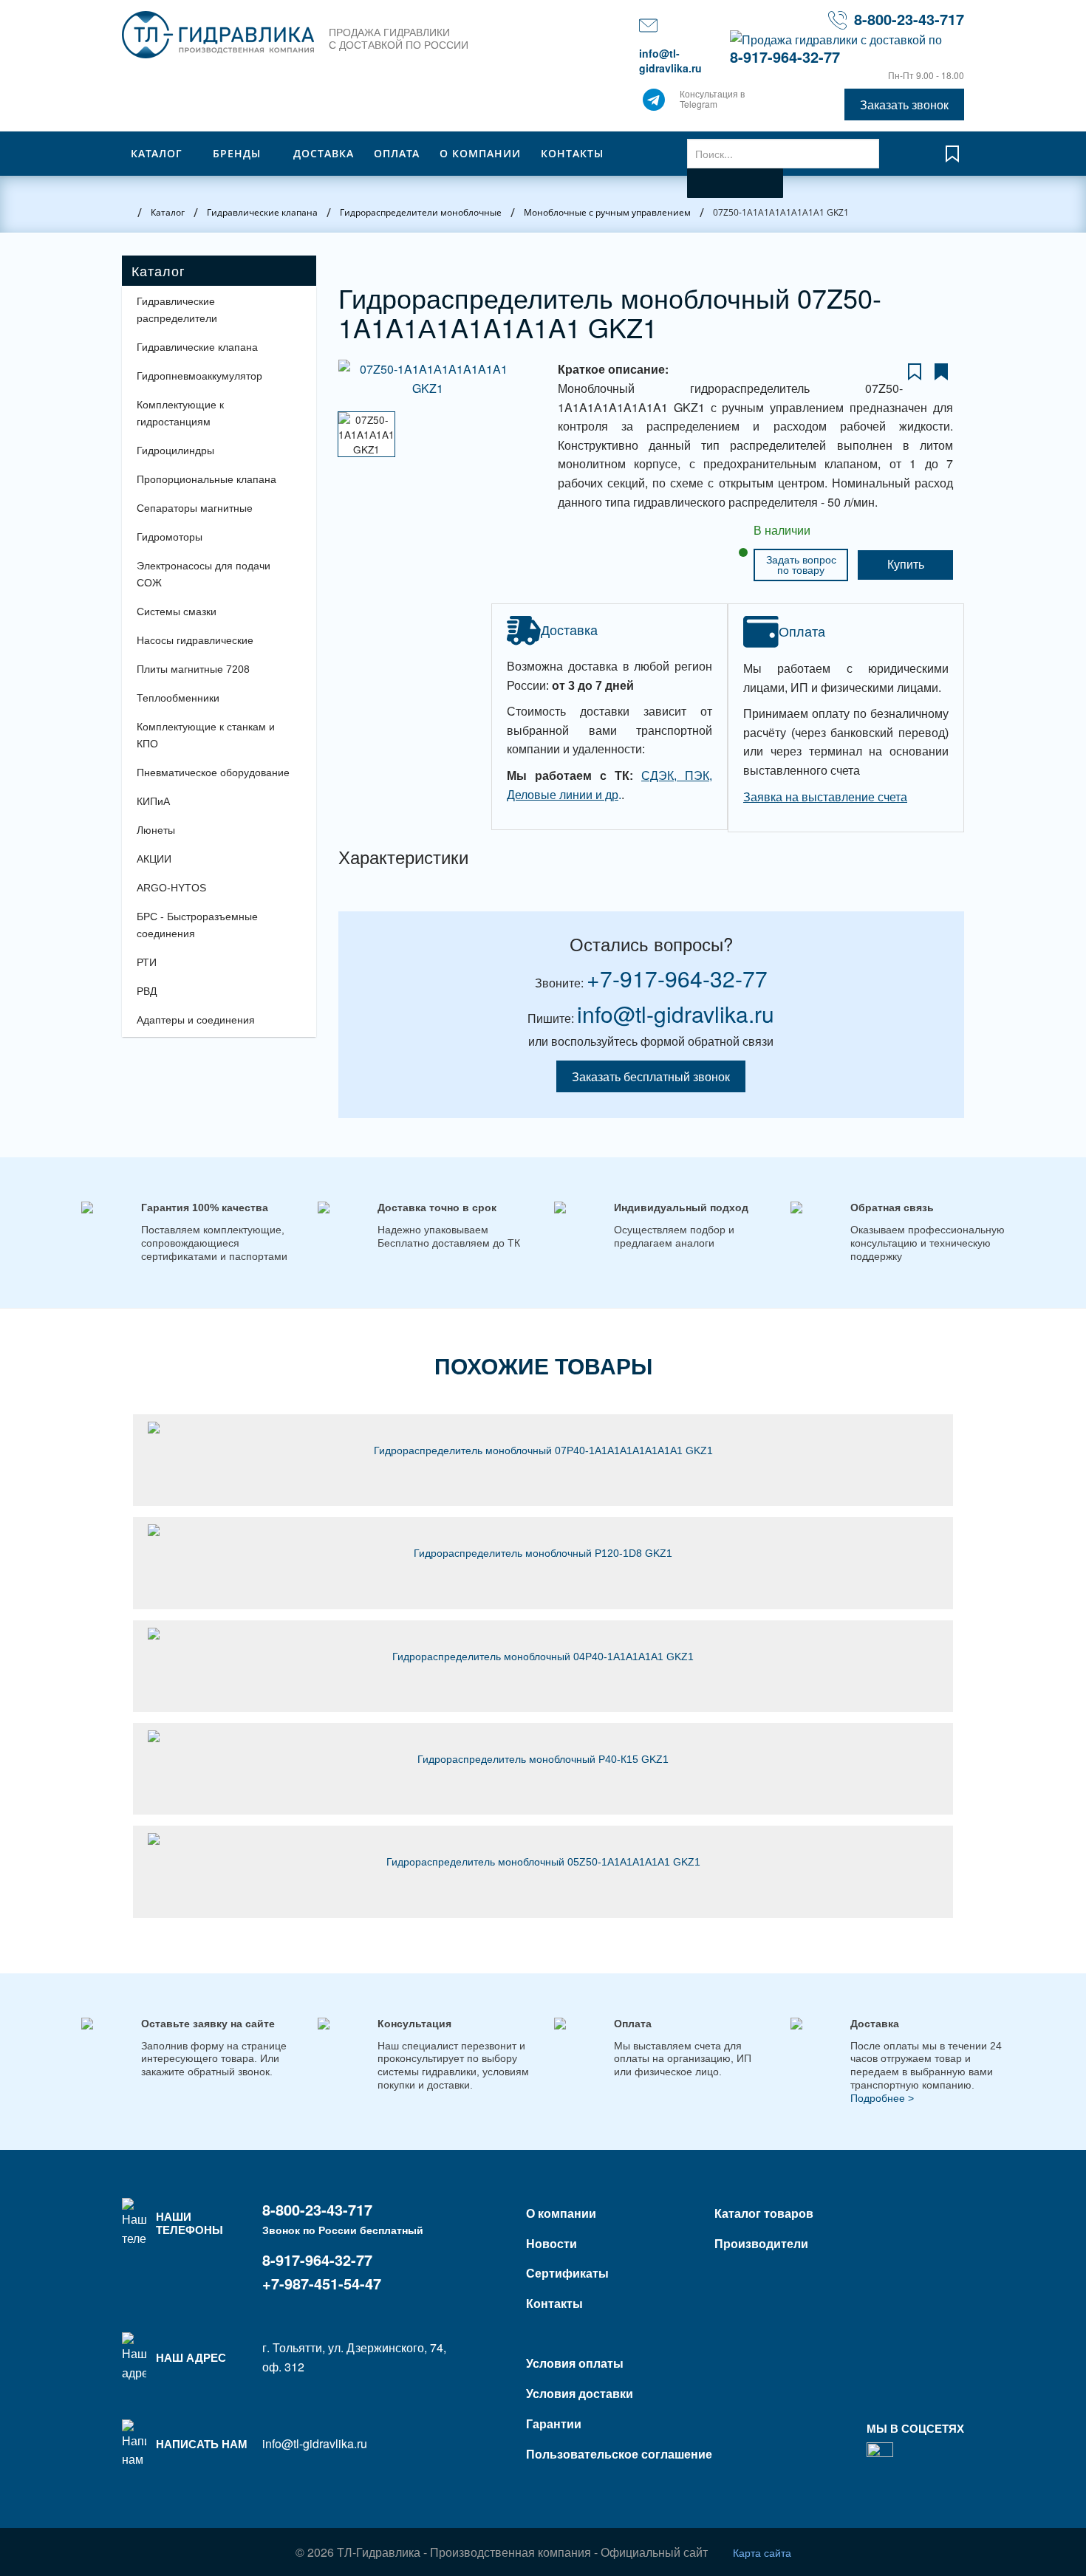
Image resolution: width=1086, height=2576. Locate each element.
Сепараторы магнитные (195, 508)
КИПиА (153, 801)
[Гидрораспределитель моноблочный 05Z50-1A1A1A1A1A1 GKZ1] (543, 1839)
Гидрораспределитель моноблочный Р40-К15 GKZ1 (543, 1759)
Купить (906, 565)
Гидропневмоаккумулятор (199, 376)
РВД (147, 991)
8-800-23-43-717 (909, 19)
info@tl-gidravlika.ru (670, 61)
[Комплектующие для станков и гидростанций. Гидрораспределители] (218, 35)
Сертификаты (567, 2273)
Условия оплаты (575, 2363)
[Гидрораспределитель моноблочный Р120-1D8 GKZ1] (543, 1530)
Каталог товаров (764, 2213)
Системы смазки (177, 612)
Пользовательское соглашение (619, 2454)
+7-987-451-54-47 (322, 2283)
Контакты (572, 153)
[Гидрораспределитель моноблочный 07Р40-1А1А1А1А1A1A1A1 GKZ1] (543, 1428)
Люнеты (156, 830)
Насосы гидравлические (195, 640)
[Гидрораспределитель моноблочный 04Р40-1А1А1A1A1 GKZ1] (543, 1634)
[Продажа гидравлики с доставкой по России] (654, 103)
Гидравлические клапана (197, 347)
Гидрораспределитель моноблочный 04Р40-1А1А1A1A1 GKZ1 (543, 1657)
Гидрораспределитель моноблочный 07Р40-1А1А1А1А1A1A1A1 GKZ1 (543, 1450)
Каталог (157, 153)
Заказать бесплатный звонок (651, 1076)
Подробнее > (882, 2098)
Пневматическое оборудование (213, 773)
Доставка (324, 153)
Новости (551, 2243)
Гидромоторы (170, 537)
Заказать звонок (904, 105)
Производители (761, 2243)
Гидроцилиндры (175, 451)
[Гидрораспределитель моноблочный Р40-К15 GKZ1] (543, 1736)
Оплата (397, 153)
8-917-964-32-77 (785, 56)
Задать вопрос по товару (801, 565)
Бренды (237, 153)
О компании (480, 153)
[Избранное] (952, 161)
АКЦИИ (154, 859)
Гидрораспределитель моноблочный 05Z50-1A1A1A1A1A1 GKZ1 (543, 1862)
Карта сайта (762, 2552)
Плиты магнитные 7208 (193, 669)
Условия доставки (580, 2393)
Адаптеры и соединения (196, 1020)
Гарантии (554, 2423)
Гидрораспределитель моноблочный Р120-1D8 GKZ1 (543, 1553)
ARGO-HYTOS (171, 888)
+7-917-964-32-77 (677, 978)
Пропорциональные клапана (206, 479)
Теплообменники (178, 698)
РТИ (147, 962)
